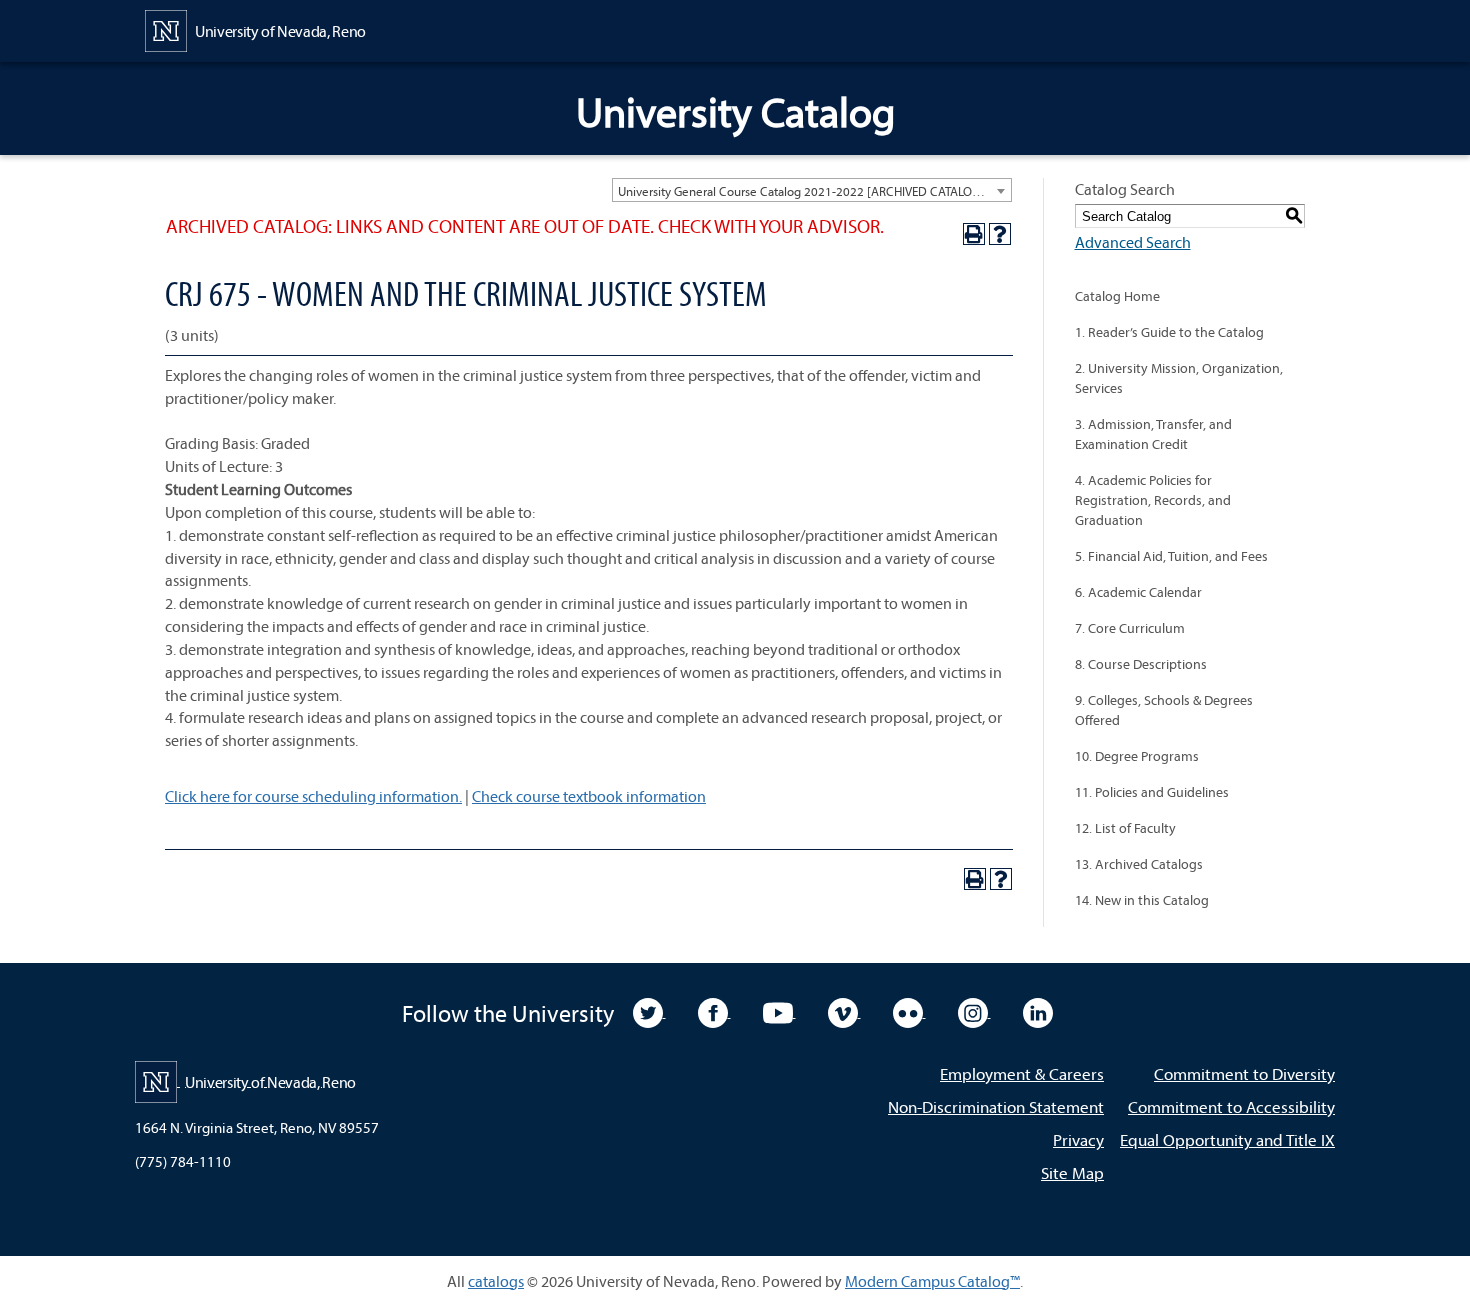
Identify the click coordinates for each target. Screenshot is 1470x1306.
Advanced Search (1133, 242)
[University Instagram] (974, 1011)
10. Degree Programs (1137, 756)
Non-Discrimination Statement (996, 1106)
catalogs (496, 1281)
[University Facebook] (714, 1011)
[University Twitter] (649, 1011)
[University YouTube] (779, 1011)
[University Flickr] (909, 1011)
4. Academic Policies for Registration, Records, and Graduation (1153, 500)
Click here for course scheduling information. (313, 796)
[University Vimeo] (844, 1011)
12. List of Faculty (1125, 828)
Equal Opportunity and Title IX (1227, 1139)
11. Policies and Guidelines (1152, 792)
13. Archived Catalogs (1139, 864)
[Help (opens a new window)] (1000, 234)
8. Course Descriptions (1141, 664)
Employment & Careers (1022, 1073)
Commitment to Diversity (1244, 1073)
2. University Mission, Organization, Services (1179, 378)
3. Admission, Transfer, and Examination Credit (1153, 434)
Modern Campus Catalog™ (932, 1281)
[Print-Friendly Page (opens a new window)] (974, 234)
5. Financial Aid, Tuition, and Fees (1171, 556)
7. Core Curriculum (1130, 628)
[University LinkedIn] (1038, 1011)
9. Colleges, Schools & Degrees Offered (1164, 710)
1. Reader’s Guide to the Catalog (1169, 332)
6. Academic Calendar (1138, 592)
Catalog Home (1117, 296)
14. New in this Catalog (1142, 900)
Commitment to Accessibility (1231, 1106)
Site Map (1072, 1172)
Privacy (1078, 1139)
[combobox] (812, 190)
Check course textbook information (589, 796)
